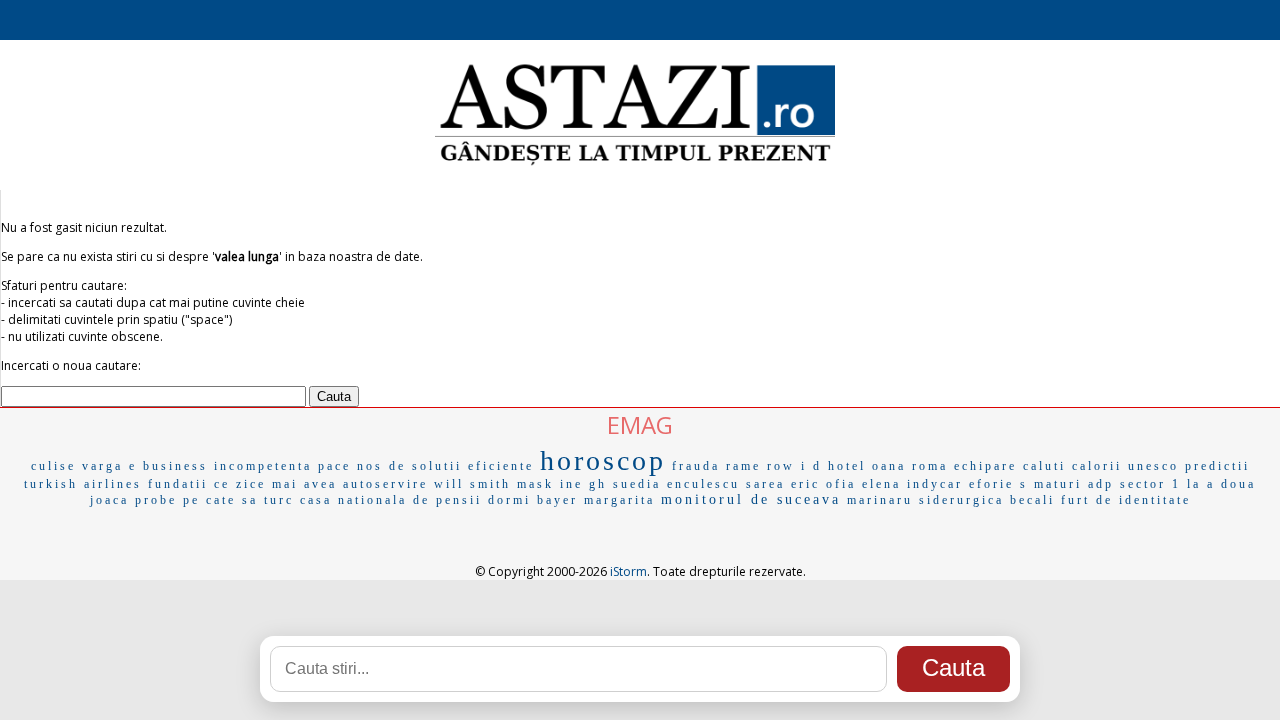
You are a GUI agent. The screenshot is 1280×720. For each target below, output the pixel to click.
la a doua (1221, 484)
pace (334, 466)
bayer (557, 500)
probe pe (167, 500)
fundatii (178, 484)
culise (53, 466)
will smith (472, 484)
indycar (935, 484)
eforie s (998, 484)
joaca (109, 500)
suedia (637, 484)
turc (279, 500)
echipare (985, 466)
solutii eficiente (473, 466)
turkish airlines (83, 484)
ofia (841, 484)
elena (881, 484)
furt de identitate (1126, 500)
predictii (1217, 466)
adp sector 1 (1134, 484)
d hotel (839, 466)
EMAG (640, 424)
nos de (381, 466)
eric (805, 484)
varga (102, 466)
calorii (1097, 466)
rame (743, 466)
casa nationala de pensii (391, 500)
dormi (509, 500)
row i (787, 466)
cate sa (232, 500)
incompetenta (263, 466)
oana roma (910, 466)
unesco (1153, 466)
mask (535, 484)
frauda (696, 466)
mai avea (304, 484)
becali (1032, 500)
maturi (1058, 484)
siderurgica (961, 500)
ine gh (583, 484)
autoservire (385, 484)
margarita (619, 500)
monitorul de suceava (751, 499)
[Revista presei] (635, 163)
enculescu (703, 484)
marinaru (880, 500)
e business (168, 466)
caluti (1044, 466)
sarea (765, 484)
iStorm (628, 571)
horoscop (603, 460)
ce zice (240, 484)
